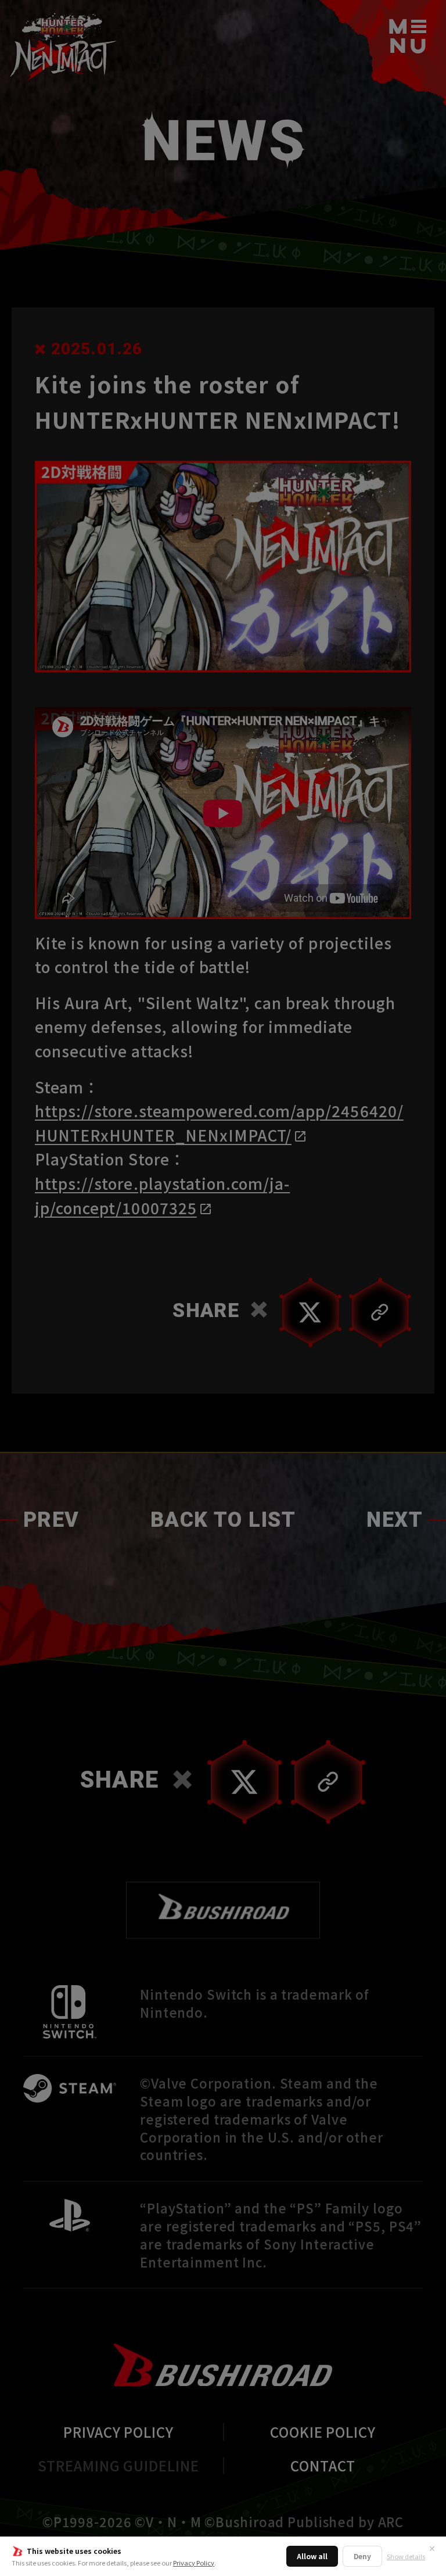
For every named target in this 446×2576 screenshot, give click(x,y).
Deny (362, 2556)
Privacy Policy (194, 2563)
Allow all (312, 2556)
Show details (406, 2557)
